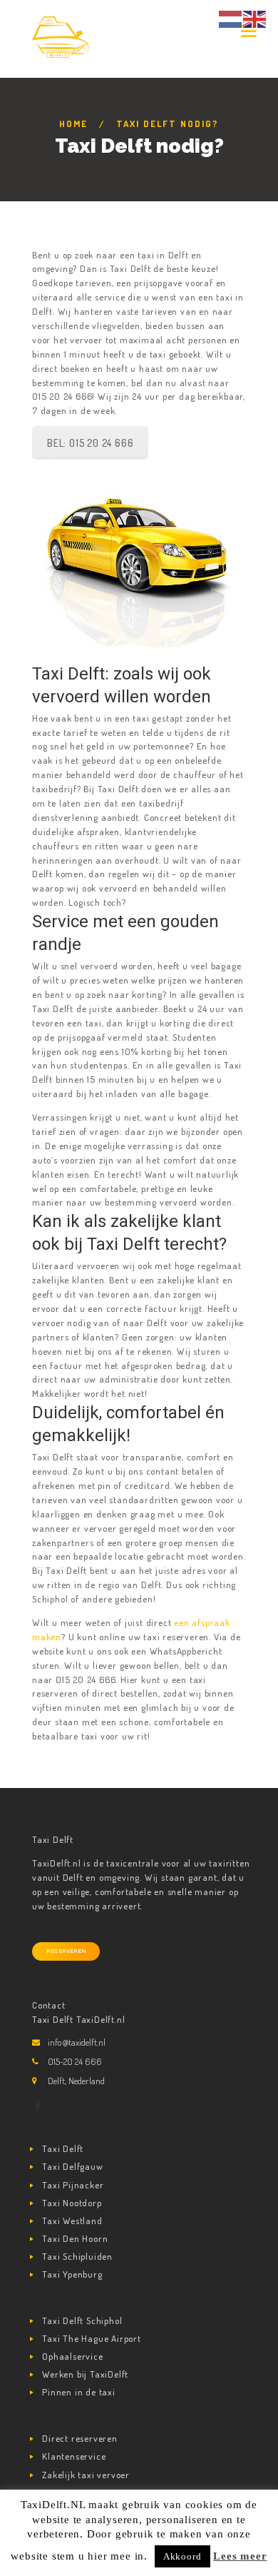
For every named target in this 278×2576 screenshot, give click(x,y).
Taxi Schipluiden (77, 2256)
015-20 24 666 (75, 2061)
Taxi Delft (63, 2148)
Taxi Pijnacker (73, 2185)
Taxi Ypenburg (72, 2274)
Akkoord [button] (182, 2556)
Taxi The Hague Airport (92, 2338)
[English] (255, 18)
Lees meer (240, 2556)
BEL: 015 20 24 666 (90, 443)
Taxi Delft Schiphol (82, 2320)
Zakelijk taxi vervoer (86, 2475)
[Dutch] (231, 18)
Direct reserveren (80, 2438)
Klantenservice (74, 2456)
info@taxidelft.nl (77, 2042)
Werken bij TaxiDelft (85, 2374)
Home (73, 123)
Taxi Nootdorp (72, 2203)
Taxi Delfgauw (72, 2166)
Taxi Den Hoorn (75, 2238)
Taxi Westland (72, 2221)
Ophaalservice (72, 2356)
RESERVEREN (66, 1951)
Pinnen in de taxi (79, 2392)
